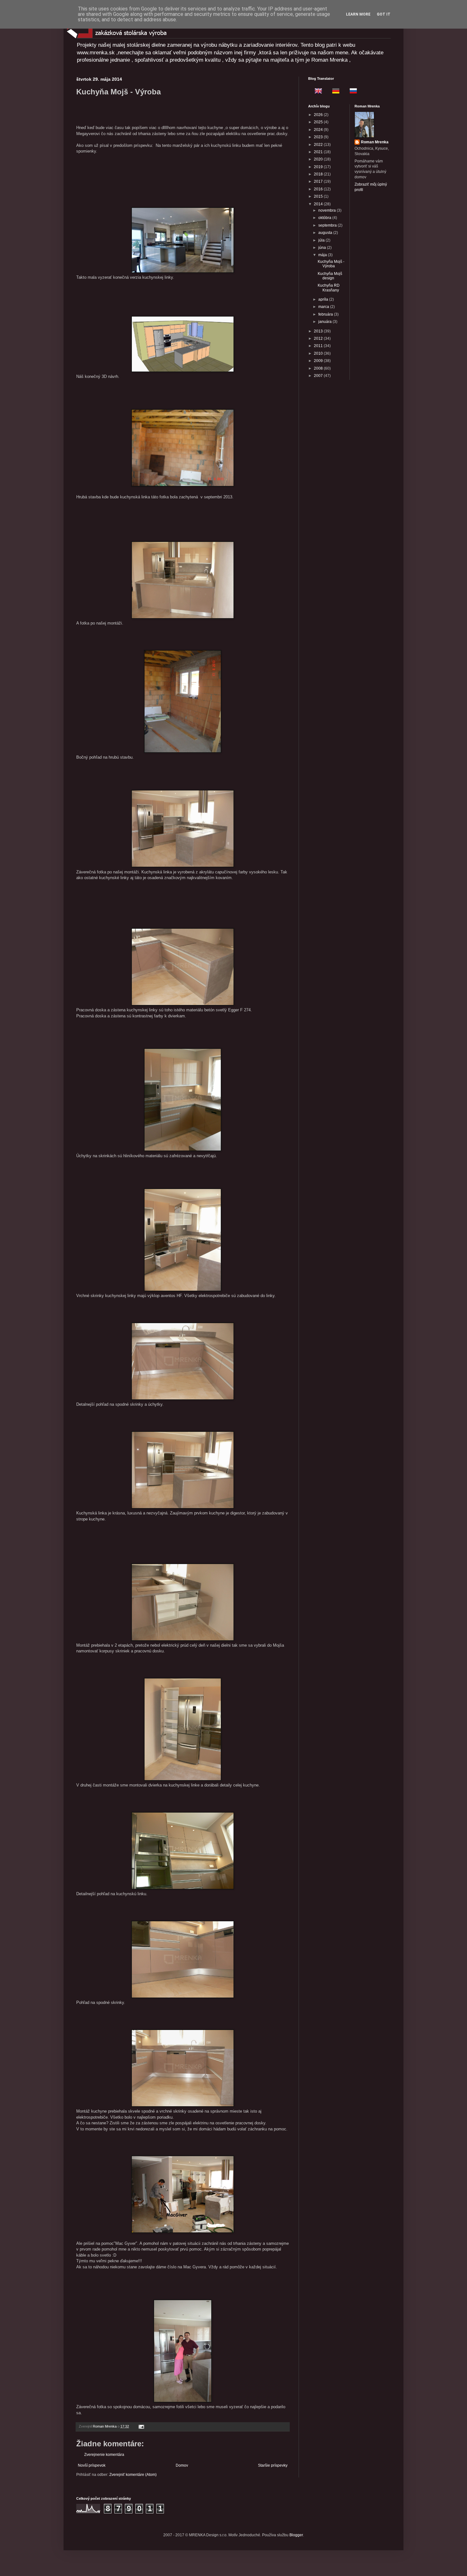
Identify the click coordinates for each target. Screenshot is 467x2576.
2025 (319, 122)
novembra (328, 210)
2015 (319, 196)
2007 (319, 376)
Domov (182, 2465)
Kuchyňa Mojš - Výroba (331, 264)
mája (323, 255)
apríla (324, 299)
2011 (319, 346)
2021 (319, 152)
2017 (319, 181)
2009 (319, 361)
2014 (319, 204)
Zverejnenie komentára (104, 2455)
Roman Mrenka (375, 142)
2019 (319, 167)
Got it (384, 14)
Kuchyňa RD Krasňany (329, 288)
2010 (319, 353)
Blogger (296, 2535)
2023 (319, 137)
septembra (328, 225)
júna (323, 248)
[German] (334, 92)
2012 (319, 338)
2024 (319, 130)
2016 (319, 189)
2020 (319, 159)
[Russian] (351, 92)
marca (324, 307)
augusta (326, 233)
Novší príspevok (92, 2465)
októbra (325, 218)
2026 (319, 115)
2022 (319, 145)
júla (322, 240)
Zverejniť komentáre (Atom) (133, 2475)
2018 (319, 174)
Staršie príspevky (273, 2465)
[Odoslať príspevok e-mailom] (141, 2426)
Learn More (358, 14)
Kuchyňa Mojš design (330, 276)
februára (326, 314)
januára (325, 322)
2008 (319, 368)
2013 (319, 331)
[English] (316, 92)
